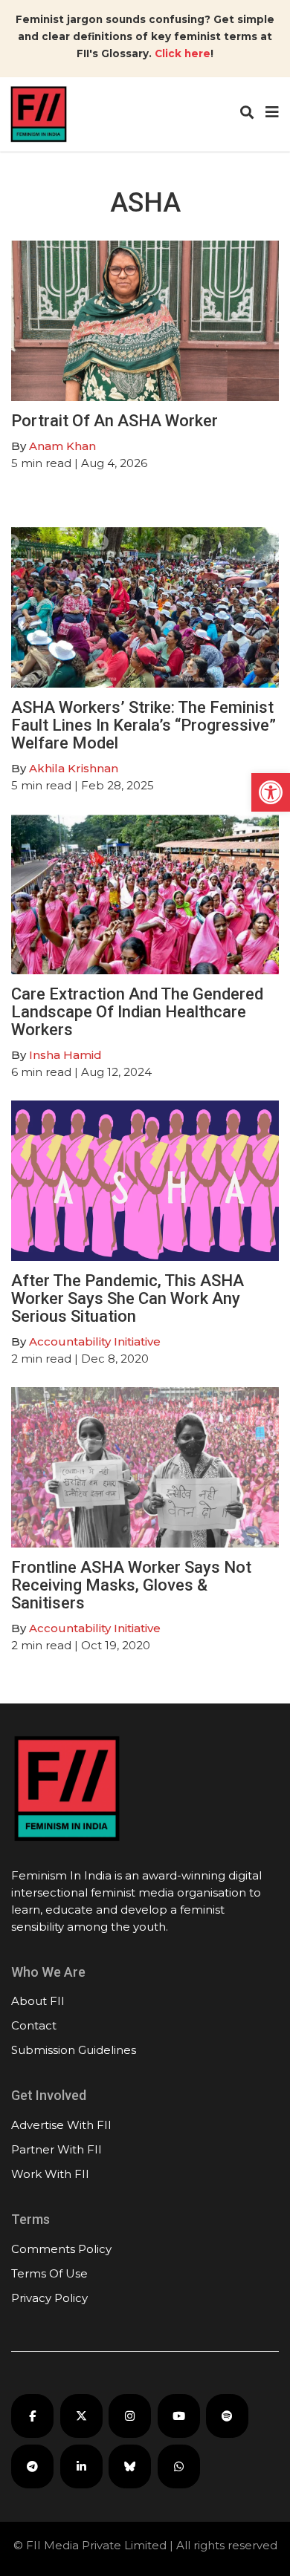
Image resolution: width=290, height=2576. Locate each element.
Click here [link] (183, 53)
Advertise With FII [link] (61, 2125)
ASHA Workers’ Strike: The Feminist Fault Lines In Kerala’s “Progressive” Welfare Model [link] (144, 725)
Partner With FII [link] (57, 2149)
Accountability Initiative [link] (95, 1341)
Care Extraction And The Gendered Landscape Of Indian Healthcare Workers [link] (137, 1012)
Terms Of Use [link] (49, 2273)
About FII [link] (38, 2001)
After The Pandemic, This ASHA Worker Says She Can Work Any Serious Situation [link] (128, 1298)
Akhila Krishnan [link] (75, 768)
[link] (271, 792)
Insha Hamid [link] (65, 1055)
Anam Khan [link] (62, 446)
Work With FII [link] (50, 2174)
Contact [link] (34, 2025)
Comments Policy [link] (61, 2249)
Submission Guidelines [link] (74, 2050)
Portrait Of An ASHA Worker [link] (115, 421)
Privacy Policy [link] (49, 2298)
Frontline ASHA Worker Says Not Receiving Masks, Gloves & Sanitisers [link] (131, 1585)
